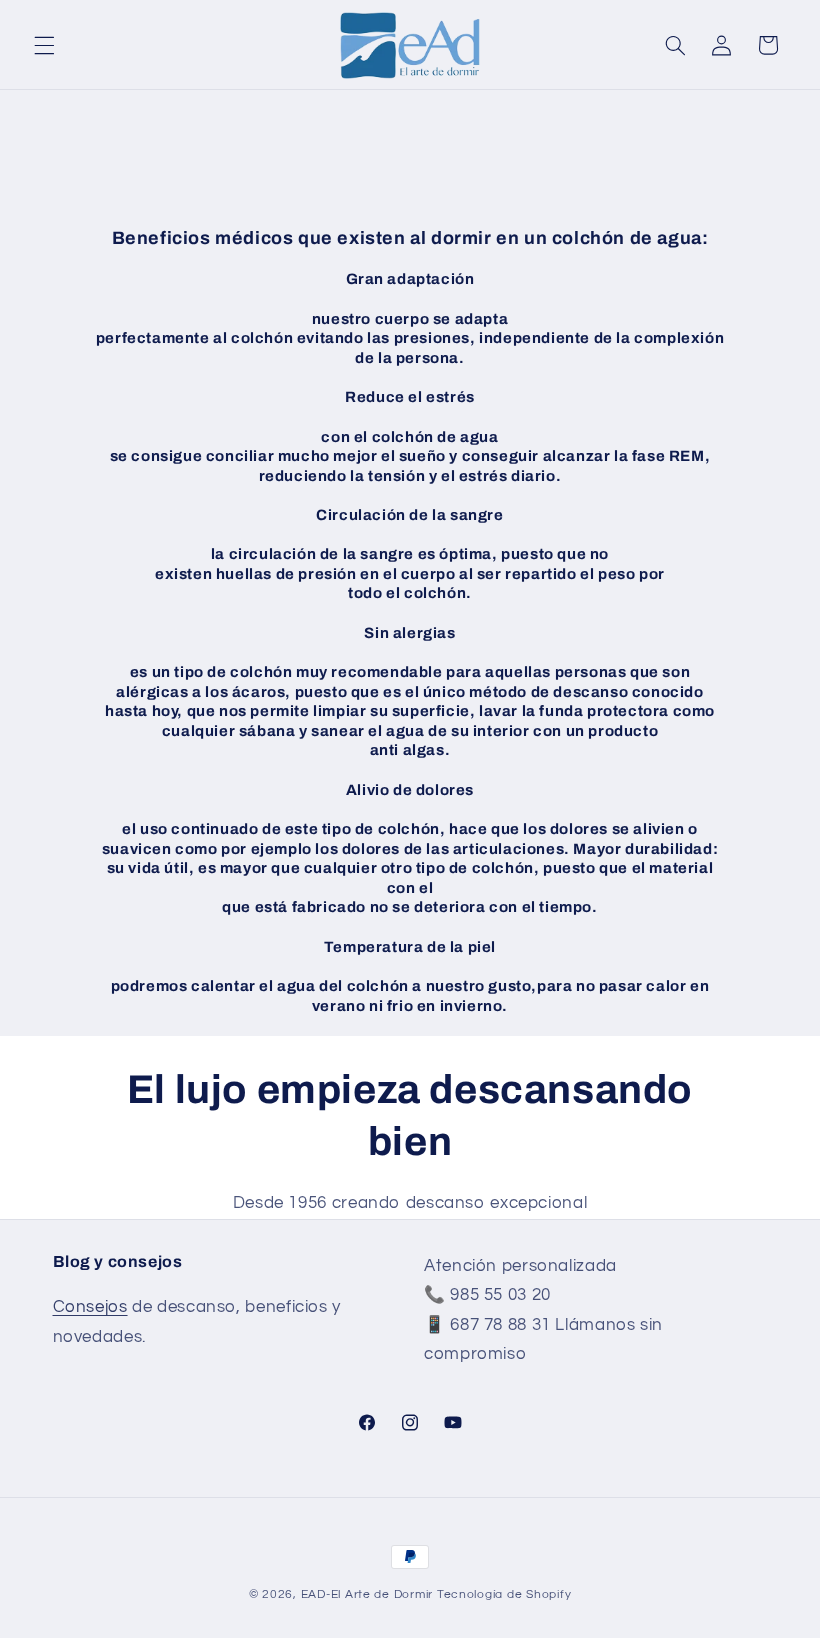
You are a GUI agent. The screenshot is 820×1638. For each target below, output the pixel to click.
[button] (44, 45)
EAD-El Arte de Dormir (367, 1594)
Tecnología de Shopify (504, 1594)
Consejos (90, 1307)
